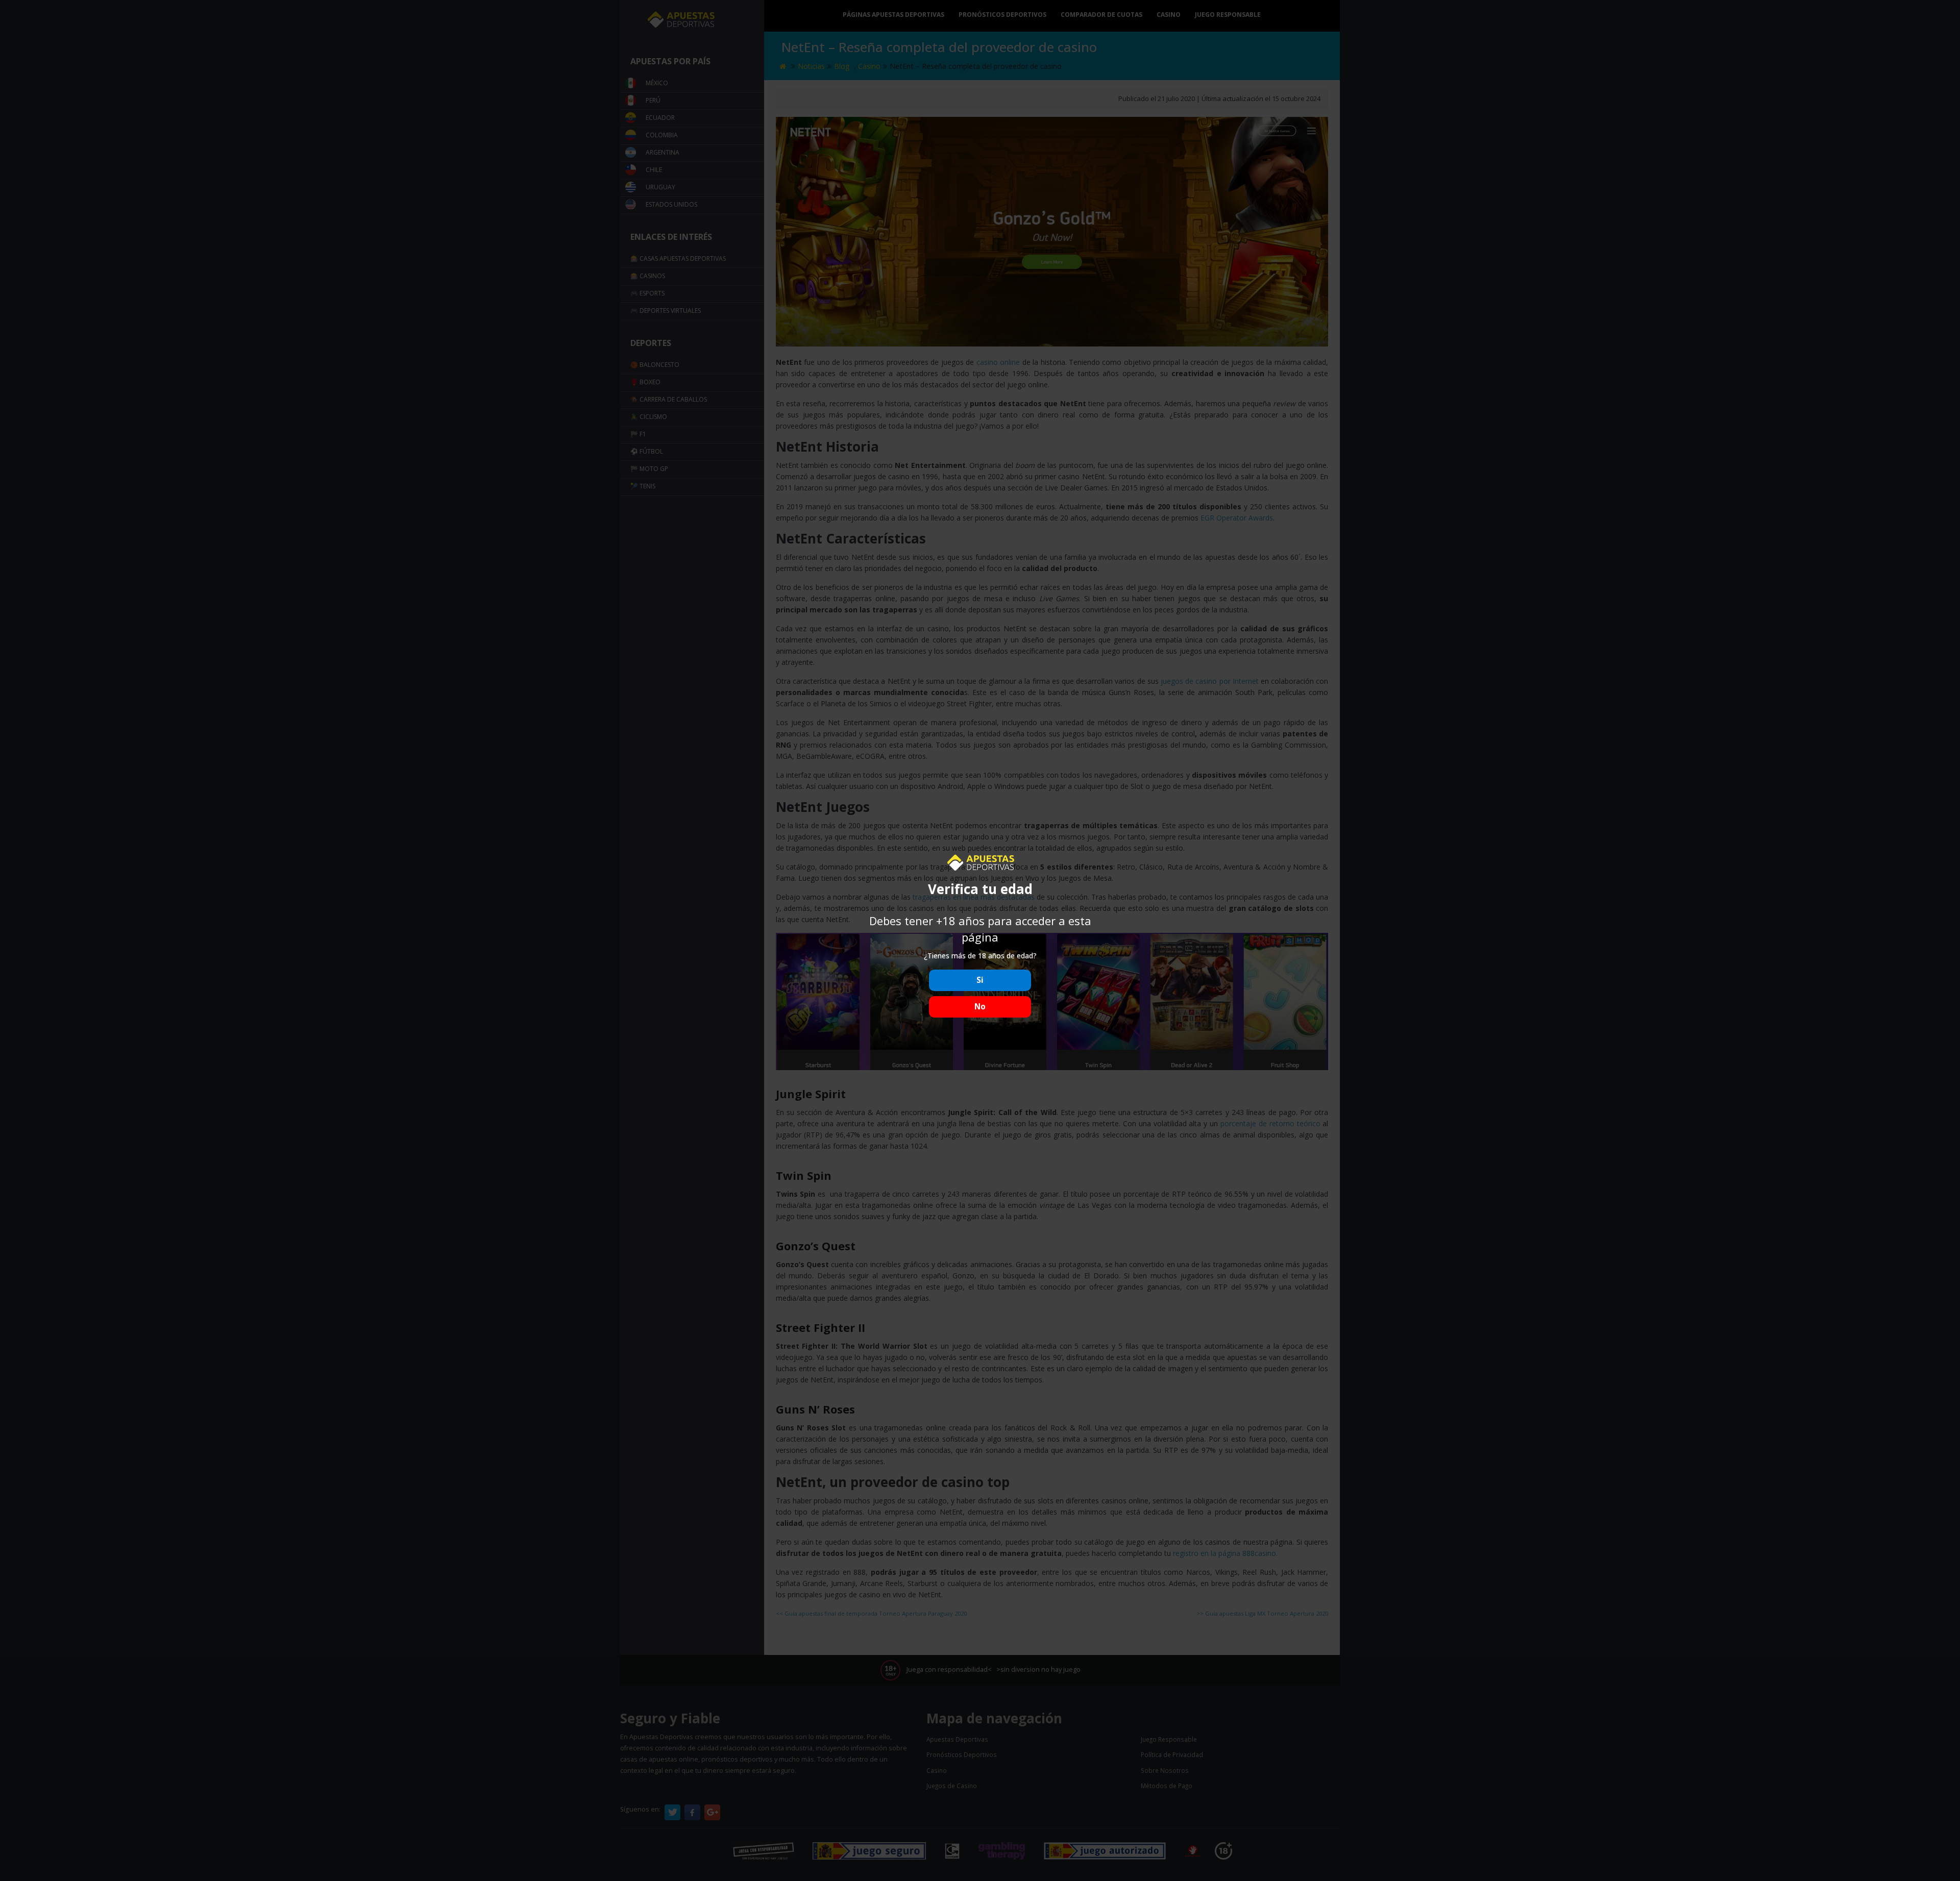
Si (980, 980)
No (980, 1007)
